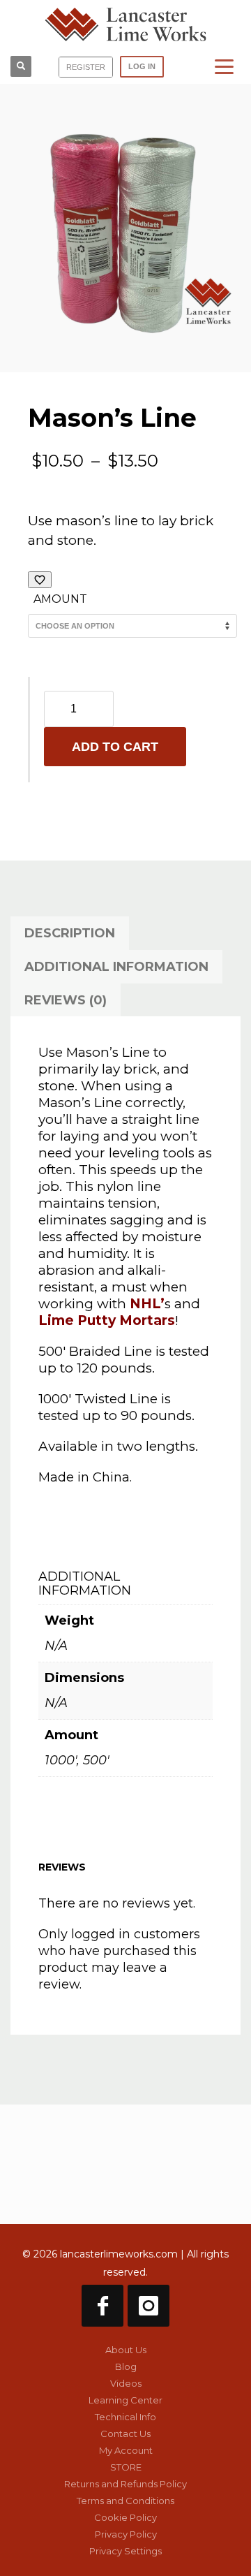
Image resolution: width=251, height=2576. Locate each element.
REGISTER (86, 67)
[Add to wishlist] (40, 580)
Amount (60, 599)
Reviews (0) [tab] (66, 1000)
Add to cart (115, 747)
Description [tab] (70, 933)
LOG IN (142, 66)
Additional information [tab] (116, 967)
